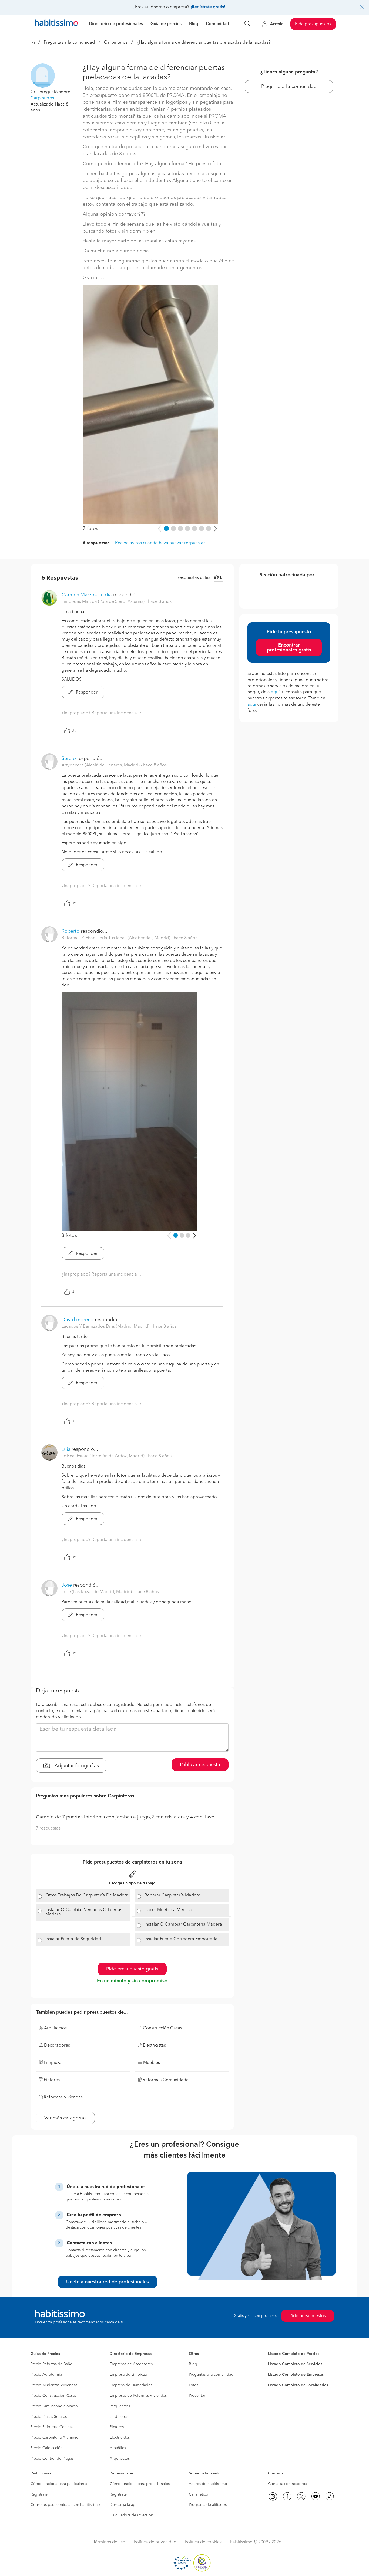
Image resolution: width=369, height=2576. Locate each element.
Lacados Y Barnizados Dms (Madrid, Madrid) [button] (106, 1327)
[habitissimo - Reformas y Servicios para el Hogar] (56, 24)
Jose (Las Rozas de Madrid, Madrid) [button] (97, 1592)
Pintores (117, 2427)
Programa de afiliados (208, 2505)
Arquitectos (120, 2459)
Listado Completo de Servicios (295, 2364)
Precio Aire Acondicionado (54, 2406)
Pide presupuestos (313, 24)
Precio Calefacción (47, 2448)
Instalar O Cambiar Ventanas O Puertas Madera (84, 1912)
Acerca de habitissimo (208, 2484)
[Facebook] (287, 2496)
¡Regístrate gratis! (208, 7)
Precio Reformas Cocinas (52, 2427)
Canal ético (199, 2494)
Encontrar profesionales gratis (289, 648)
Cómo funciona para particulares (59, 2484)
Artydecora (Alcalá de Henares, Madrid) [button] (101, 765)
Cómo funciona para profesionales (140, 2484)
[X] (301, 2496)
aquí (275, 692)
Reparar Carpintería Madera (172, 1895)
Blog (193, 2364)
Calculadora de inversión (131, 2515)
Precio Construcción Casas (53, 2396)
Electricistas (120, 2438)
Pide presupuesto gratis (132, 1969)
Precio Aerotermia (46, 2375)
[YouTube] (316, 2496)
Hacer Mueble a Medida (168, 1910)
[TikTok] (330, 2496)
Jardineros (119, 2417)
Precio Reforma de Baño (51, 2364)
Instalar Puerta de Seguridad (73, 1939)
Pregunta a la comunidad (289, 87)
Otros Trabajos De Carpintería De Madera (87, 1895)
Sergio (69, 759)
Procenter (197, 2396)
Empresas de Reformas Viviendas (138, 2396)
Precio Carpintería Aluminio (55, 2438)
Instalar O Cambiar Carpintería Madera (183, 1925)
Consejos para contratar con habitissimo (65, 2505)
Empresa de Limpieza (128, 2375)
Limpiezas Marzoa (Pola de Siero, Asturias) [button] (104, 602)
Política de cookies (203, 2542)
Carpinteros (116, 43)
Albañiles (118, 2448)
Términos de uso (109, 2542)
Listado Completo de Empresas (296, 2375)
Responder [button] (86, 692)
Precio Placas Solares (49, 2417)
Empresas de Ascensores (131, 2364)
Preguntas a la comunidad (69, 43)
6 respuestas (96, 543)
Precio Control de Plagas (52, 2459)
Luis (66, 1449)
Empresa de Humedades (131, 2385)
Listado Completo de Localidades (298, 2385)
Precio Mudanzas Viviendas (54, 2385)
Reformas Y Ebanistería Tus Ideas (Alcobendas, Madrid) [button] (116, 938)
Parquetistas (120, 2406)
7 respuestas (48, 1828)
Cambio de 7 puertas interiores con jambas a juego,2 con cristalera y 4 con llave (125, 1817)
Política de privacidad (155, 2542)
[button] (43, 76)
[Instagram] (273, 2496)
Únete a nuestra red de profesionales (108, 2282)
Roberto (71, 931)
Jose (67, 1585)
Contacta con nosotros (287, 2484)
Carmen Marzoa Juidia (87, 595)
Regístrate (39, 2494)
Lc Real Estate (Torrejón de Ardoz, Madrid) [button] (104, 1456)
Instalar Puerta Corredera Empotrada (181, 1939)
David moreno (78, 1320)
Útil (75, 731)
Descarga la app (124, 2505)
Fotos (194, 2385)
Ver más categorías (65, 2118)
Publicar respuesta (200, 1765)
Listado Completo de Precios (294, 2354)
